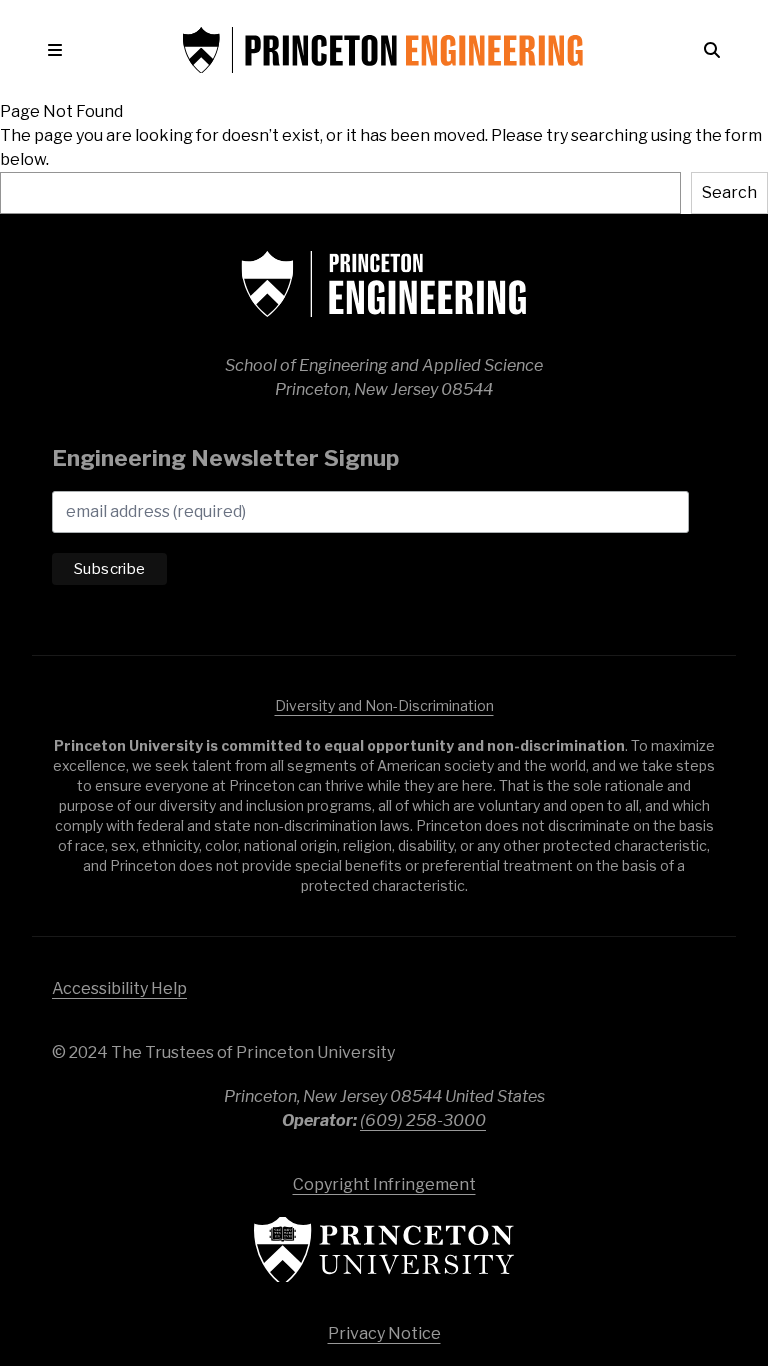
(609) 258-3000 (423, 1120)
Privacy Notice (384, 1333)
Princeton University (384, 1249)
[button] (59, 50)
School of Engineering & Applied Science (384, 284)
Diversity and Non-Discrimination (384, 705)
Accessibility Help (119, 988)
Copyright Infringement (384, 1184)
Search (729, 192)
